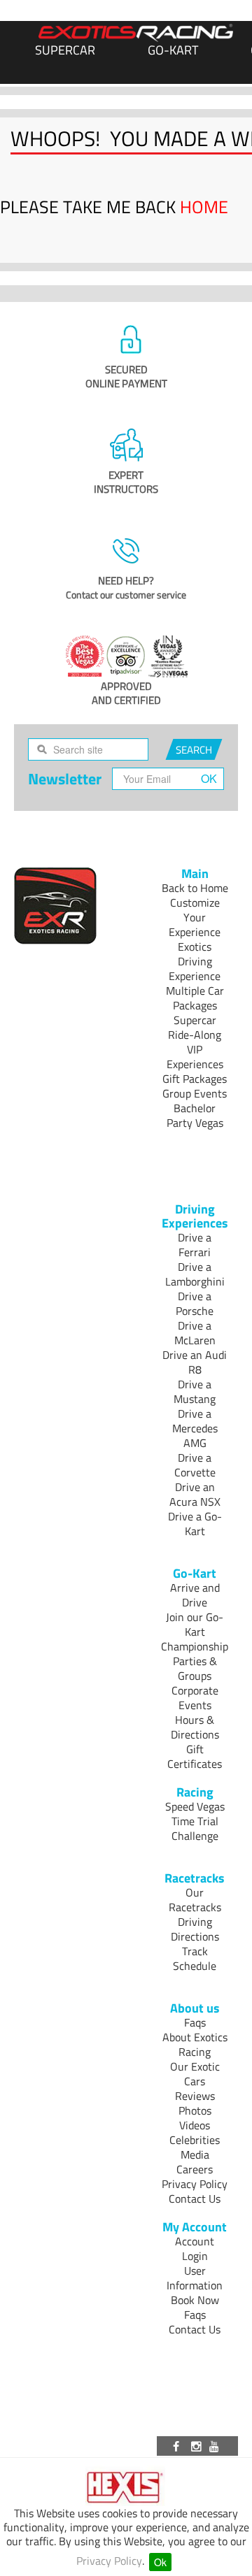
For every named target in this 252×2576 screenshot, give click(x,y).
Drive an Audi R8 (195, 1362)
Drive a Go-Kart (195, 1524)
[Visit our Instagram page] (197, 2446)
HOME (204, 207)
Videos (195, 2125)
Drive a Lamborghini (195, 1274)
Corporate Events (195, 1698)
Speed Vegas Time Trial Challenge (195, 1821)
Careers (195, 2169)
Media (195, 2154)
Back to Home (195, 888)
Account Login (195, 2248)
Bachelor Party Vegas (195, 1115)
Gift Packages (195, 1079)
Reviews (195, 2096)
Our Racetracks (195, 1900)
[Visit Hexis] (126, 2488)
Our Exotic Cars (195, 2074)
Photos (195, 2110)
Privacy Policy (109, 2561)
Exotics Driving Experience (195, 961)
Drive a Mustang (195, 1391)
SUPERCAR (65, 50)
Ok (160, 2562)
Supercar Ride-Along (195, 1027)
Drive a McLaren (195, 1333)
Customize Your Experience (195, 917)
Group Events (195, 1093)
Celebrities (195, 2140)
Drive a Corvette (195, 1465)
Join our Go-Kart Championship (195, 1632)
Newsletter (65, 779)
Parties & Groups (195, 1668)
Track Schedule (195, 1958)
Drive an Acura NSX (195, 1494)
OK (209, 778)
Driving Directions (195, 1929)
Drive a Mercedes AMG (195, 1428)
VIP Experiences (195, 1057)
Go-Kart (173, 50)
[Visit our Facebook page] (178, 2446)
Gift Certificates (195, 1756)
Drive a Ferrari (195, 1245)
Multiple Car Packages (195, 998)
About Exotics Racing (195, 2044)
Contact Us (195, 2199)
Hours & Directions (195, 1727)
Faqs (195, 2022)
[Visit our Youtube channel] (216, 2446)
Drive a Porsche (195, 1303)
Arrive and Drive (195, 1595)
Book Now (195, 2300)
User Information (195, 2278)
